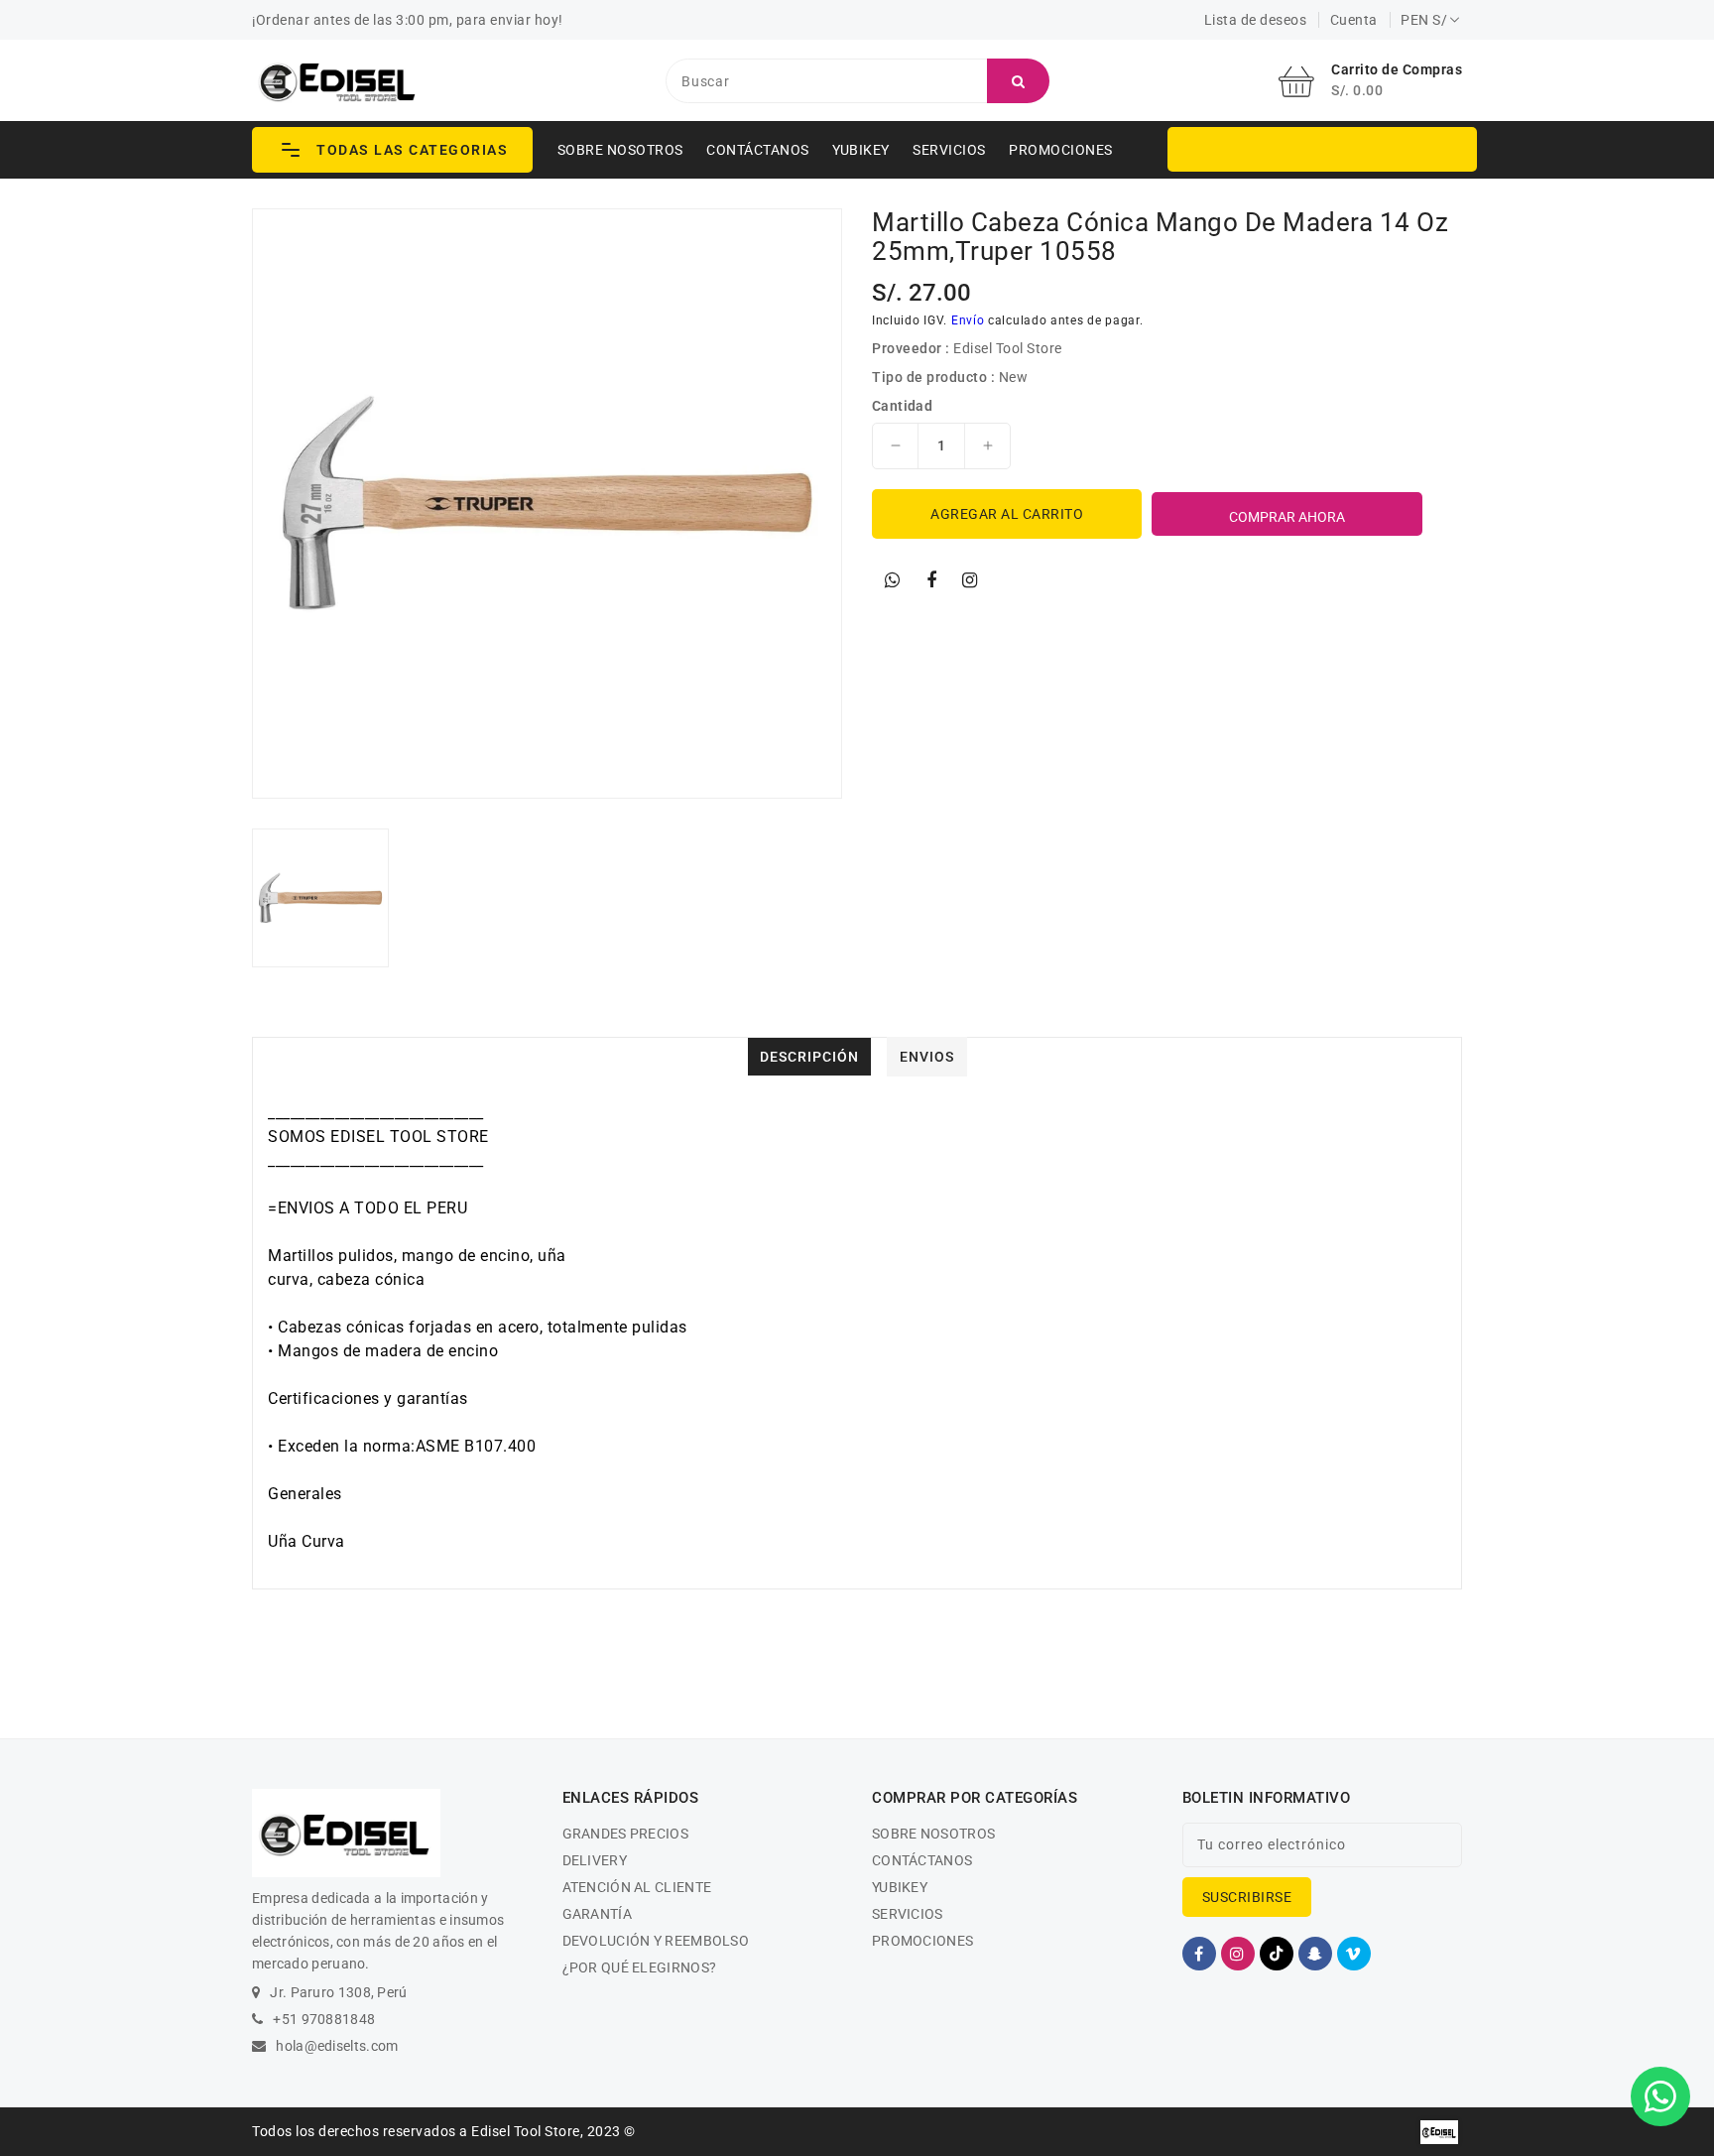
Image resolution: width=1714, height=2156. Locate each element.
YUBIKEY (861, 150)
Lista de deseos (1256, 20)
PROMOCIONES (1061, 150)
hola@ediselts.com (337, 2046)
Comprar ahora (1287, 517)
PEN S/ (1424, 20)
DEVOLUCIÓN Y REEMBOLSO (656, 1941)
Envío (968, 320)
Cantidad (902, 406)
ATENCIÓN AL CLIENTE (637, 1887)
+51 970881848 (324, 2019)
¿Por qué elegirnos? (640, 1967)
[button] (392, 150)
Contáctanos (758, 150)
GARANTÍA (597, 1914)
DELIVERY (595, 1860)
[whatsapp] (893, 580)
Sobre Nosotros (620, 150)
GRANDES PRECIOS (626, 1834)
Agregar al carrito (1007, 514)
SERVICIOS (949, 150)
